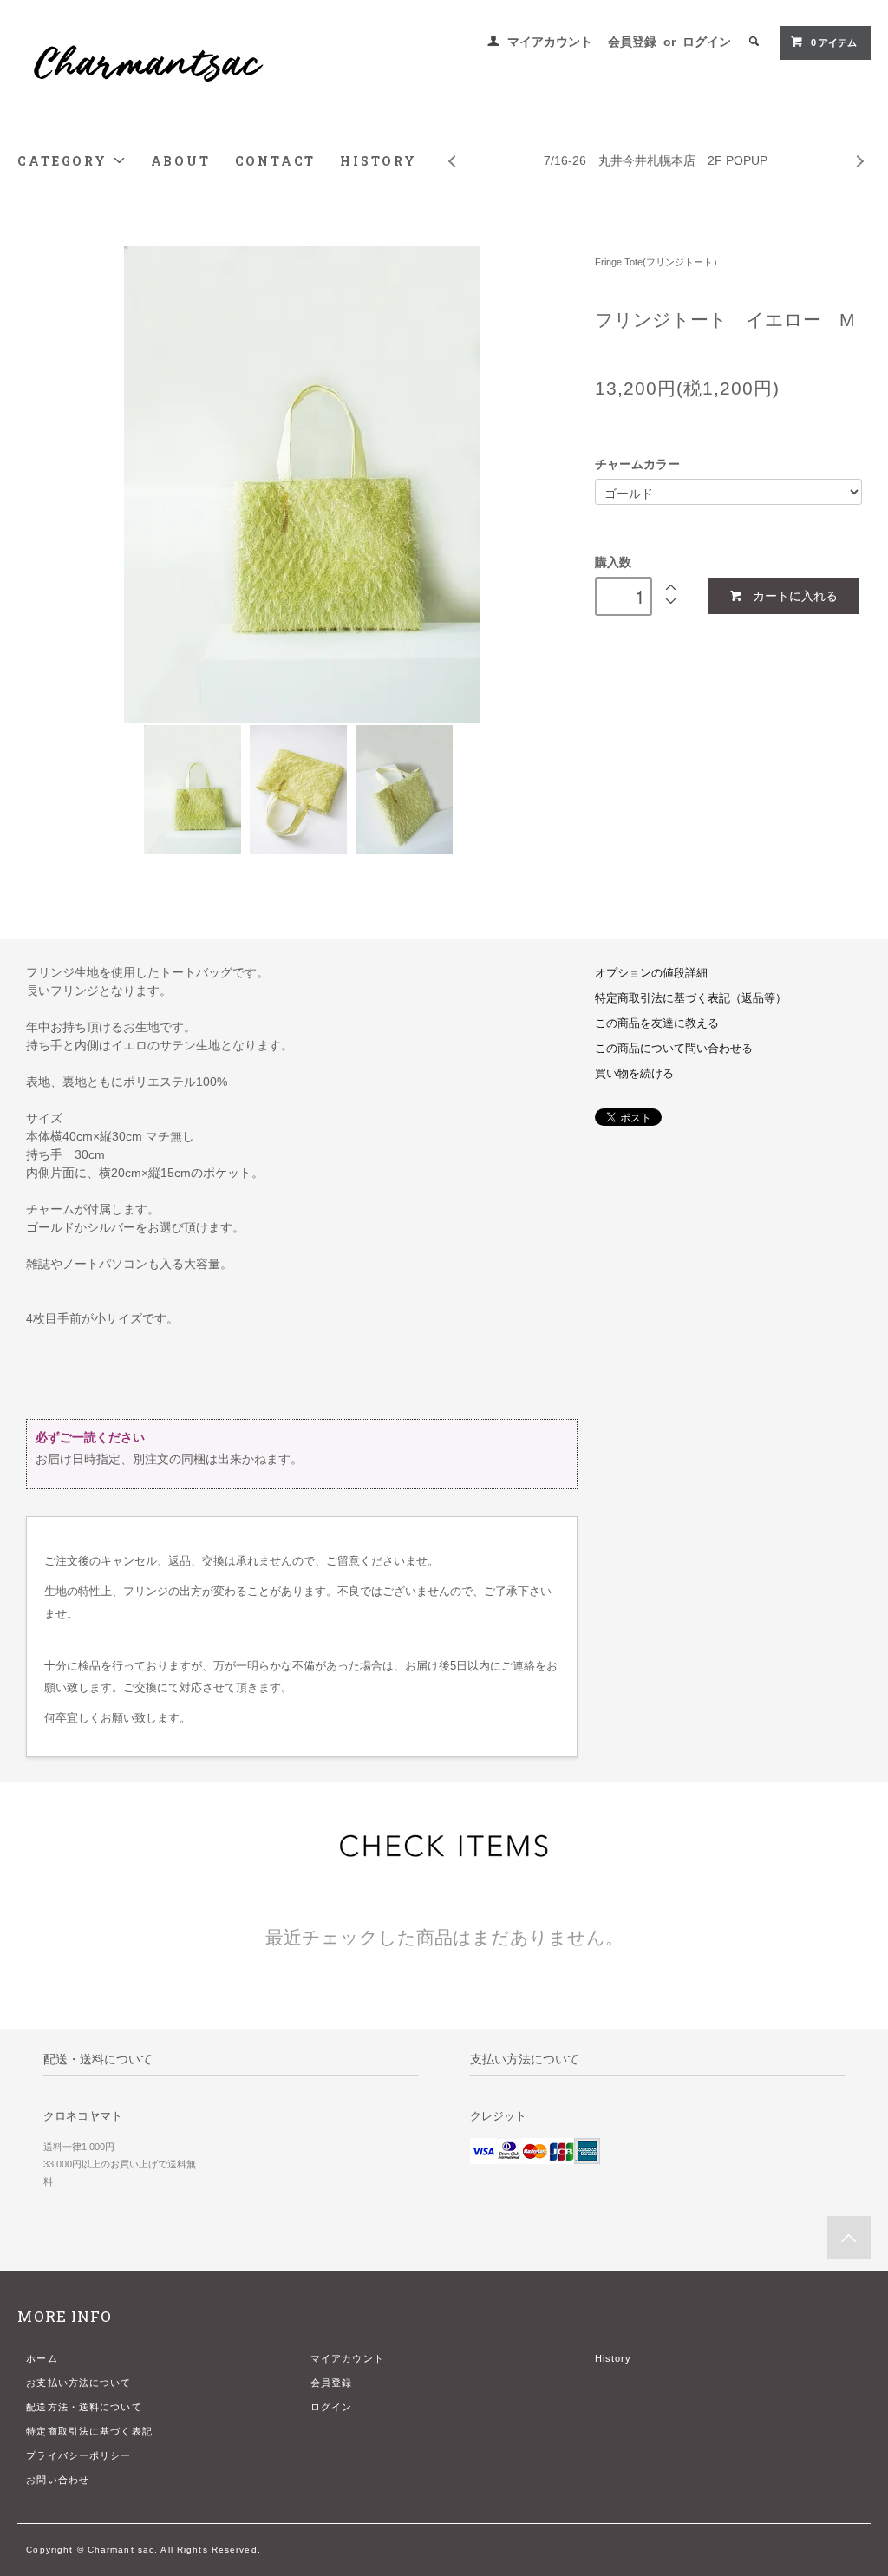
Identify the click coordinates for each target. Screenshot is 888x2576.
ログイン (707, 42)
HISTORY (379, 161)
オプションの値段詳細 (651, 973)
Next (861, 148)
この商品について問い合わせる (674, 1049)
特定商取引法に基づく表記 (89, 2431)
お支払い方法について (78, 2383)
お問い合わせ (58, 2480)
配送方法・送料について (84, 2407)
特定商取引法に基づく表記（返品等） (691, 998)
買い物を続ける (634, 1074)
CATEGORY (65, 161)
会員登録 (632, 42)
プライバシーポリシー (78, 2455)
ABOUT (181, 161)
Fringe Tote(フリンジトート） (659, 262)
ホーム (42, 2358)
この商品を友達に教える (657, 1023)
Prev (451, 148)
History (614, 2358)
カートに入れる (795, 595)
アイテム (834, 42)
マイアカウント (550, 42)
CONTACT (276, 161)
